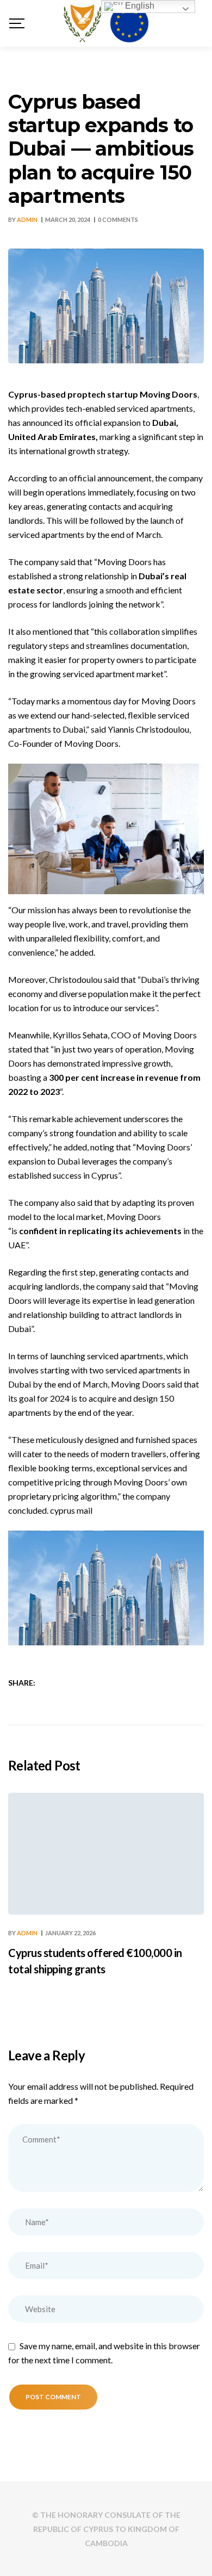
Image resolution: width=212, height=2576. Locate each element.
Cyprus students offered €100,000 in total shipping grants (95, 1961)
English (139, 6)
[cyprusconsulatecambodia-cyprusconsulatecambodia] (106, 23)
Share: (22, 1683)
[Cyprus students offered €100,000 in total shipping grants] (106, 1854)
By (23, 219)
